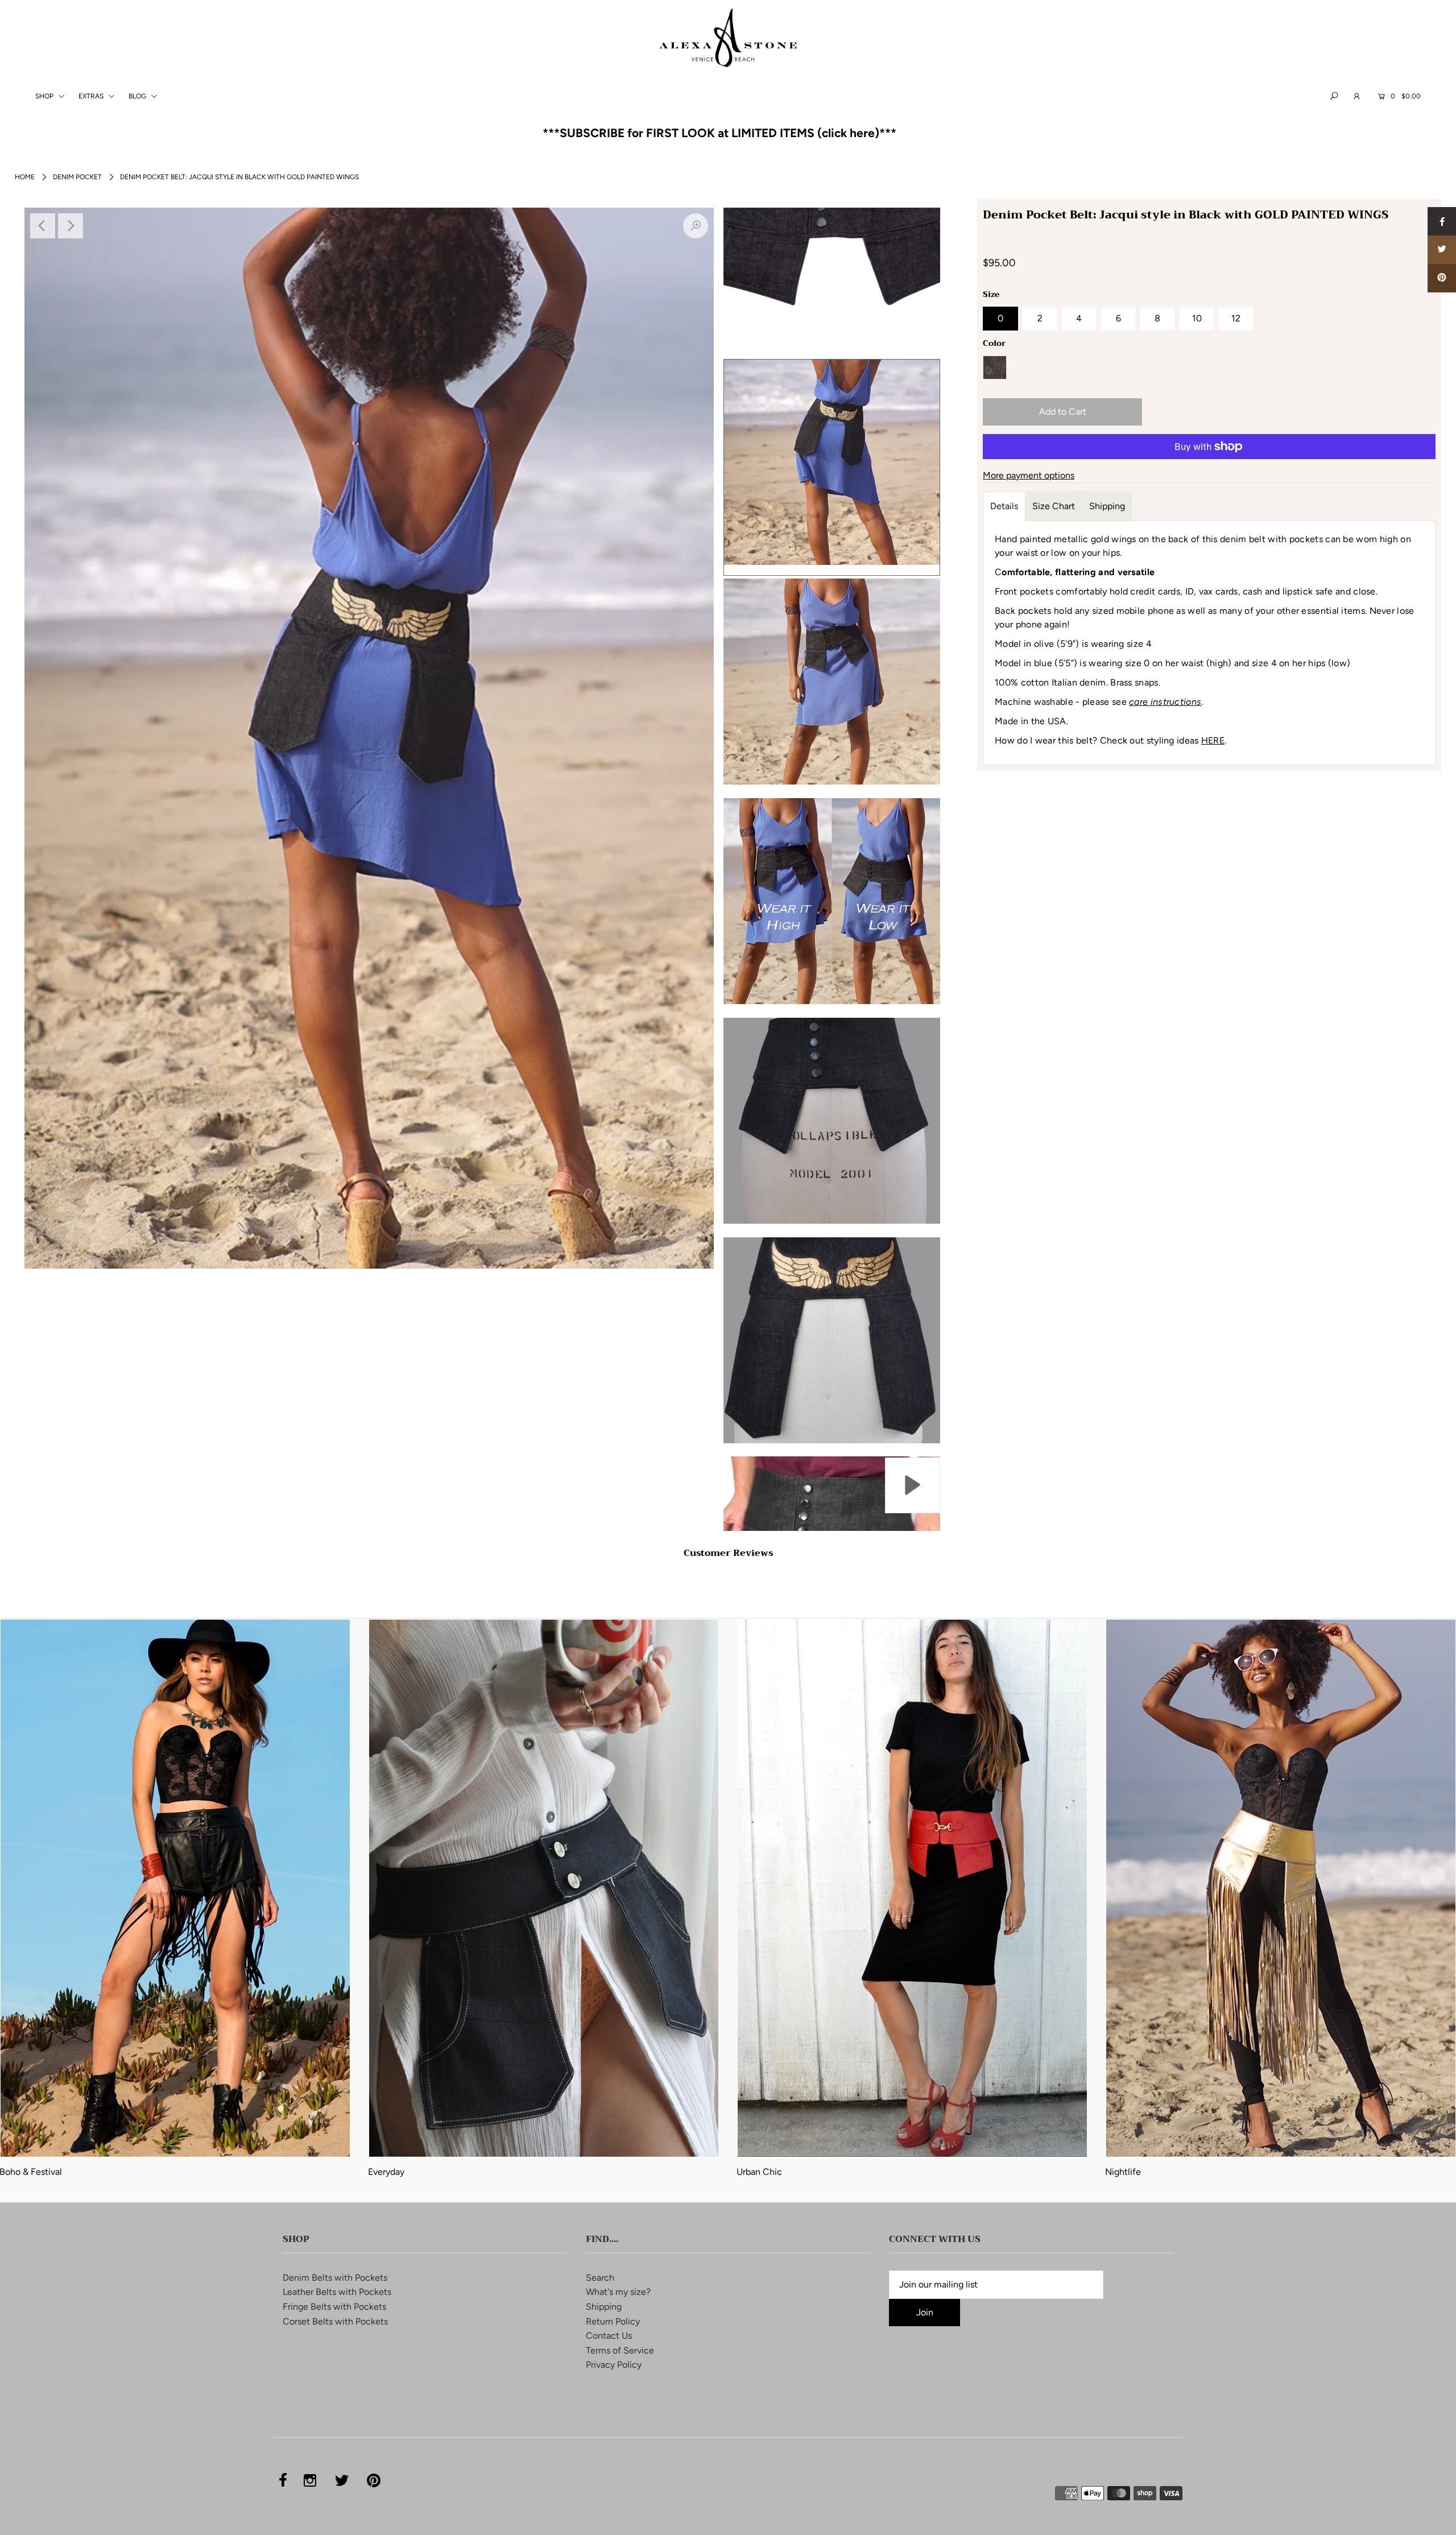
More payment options (1029, 475)
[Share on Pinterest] (1442, 278)
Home (25, 177)
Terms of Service (620, 2350)
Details (1004, 506)
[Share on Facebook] (1442, 221)
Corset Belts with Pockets (335, 2321)
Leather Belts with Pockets (337, 2292)
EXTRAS (92, 96)
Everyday (386, 2172)
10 (1197, 318)
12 (1236, 318)
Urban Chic (759, 2172)
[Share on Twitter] (1442, 250)
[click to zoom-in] (696, 226)
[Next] (71, 226)
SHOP (45, 96)
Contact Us (609, 2336)
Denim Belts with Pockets (335, 2278)
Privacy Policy (614, 2365)
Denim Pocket (77, 177)
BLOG (138, 96)
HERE (1213, 740)
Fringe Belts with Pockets (334, 2307)
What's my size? (618, 2292)
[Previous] (43, 226)
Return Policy (613, 2321)
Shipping (1107, 506)
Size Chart (1054, 506)
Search (600, 2278)
